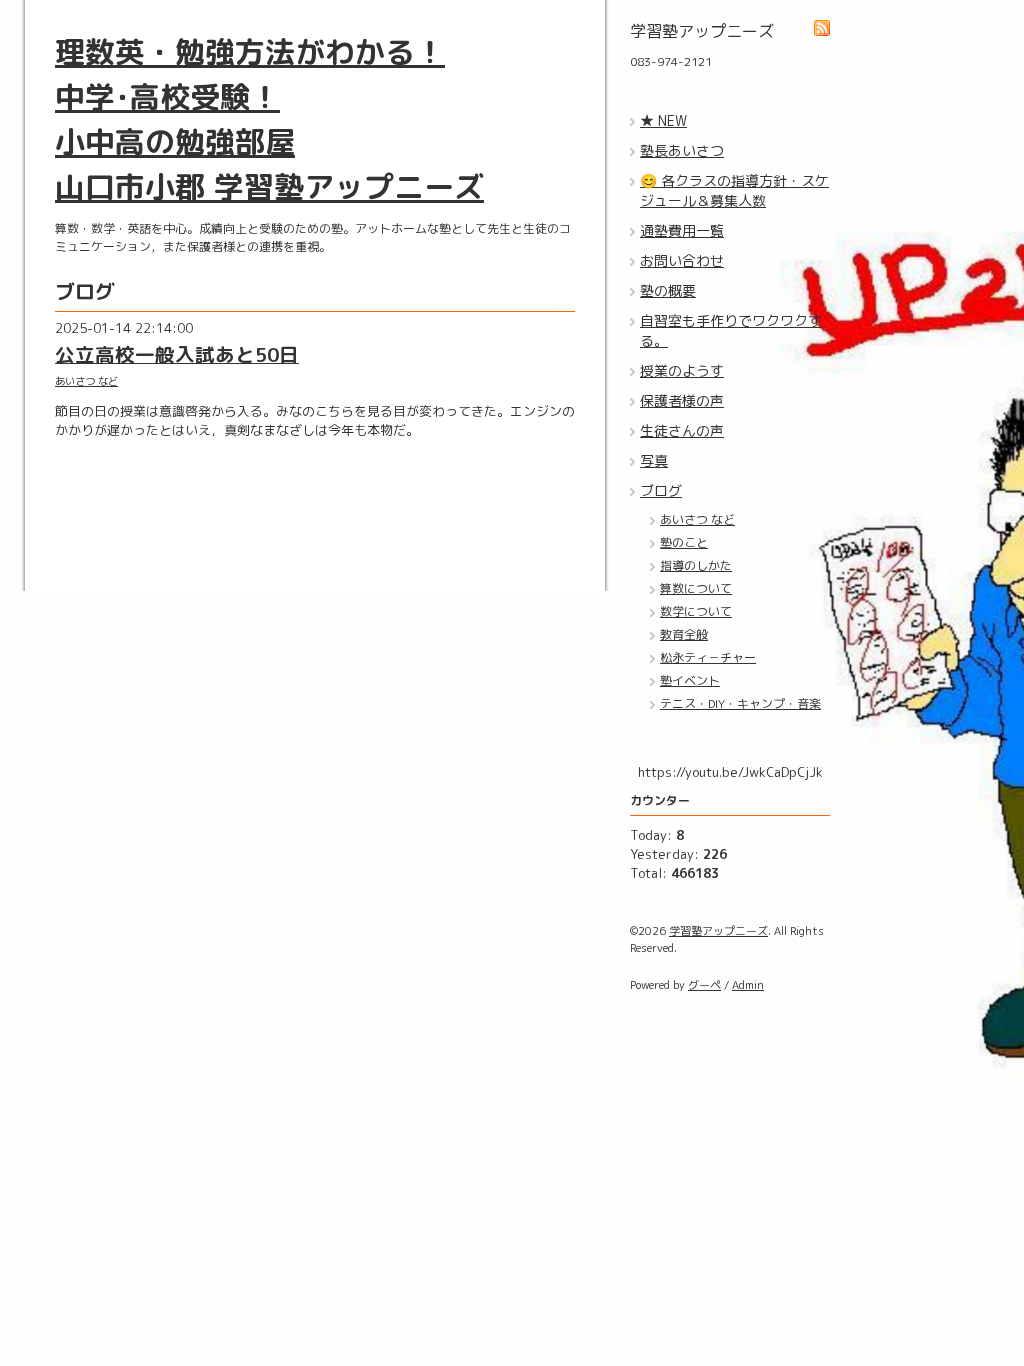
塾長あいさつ (682, 150)
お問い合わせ (682, 260)
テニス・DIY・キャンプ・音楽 (740, 703)
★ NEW (663, 120)
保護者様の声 (682, 400)
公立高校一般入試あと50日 (177, 354)
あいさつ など (86, 381)
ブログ (661, 490)
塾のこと (684, 542)
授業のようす (682, 370)
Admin (748, 985)
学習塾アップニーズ (718, 931)
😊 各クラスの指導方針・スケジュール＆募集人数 (734, 190)
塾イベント (690, 680)
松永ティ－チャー (708, 657)
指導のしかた (696, 565)
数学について (696, 611)
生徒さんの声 (682, 430)
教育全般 (684, 634)
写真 (654, 460)
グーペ (704, 985)
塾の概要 (668, 290)
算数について (696, 588)
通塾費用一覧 (682, 230)
